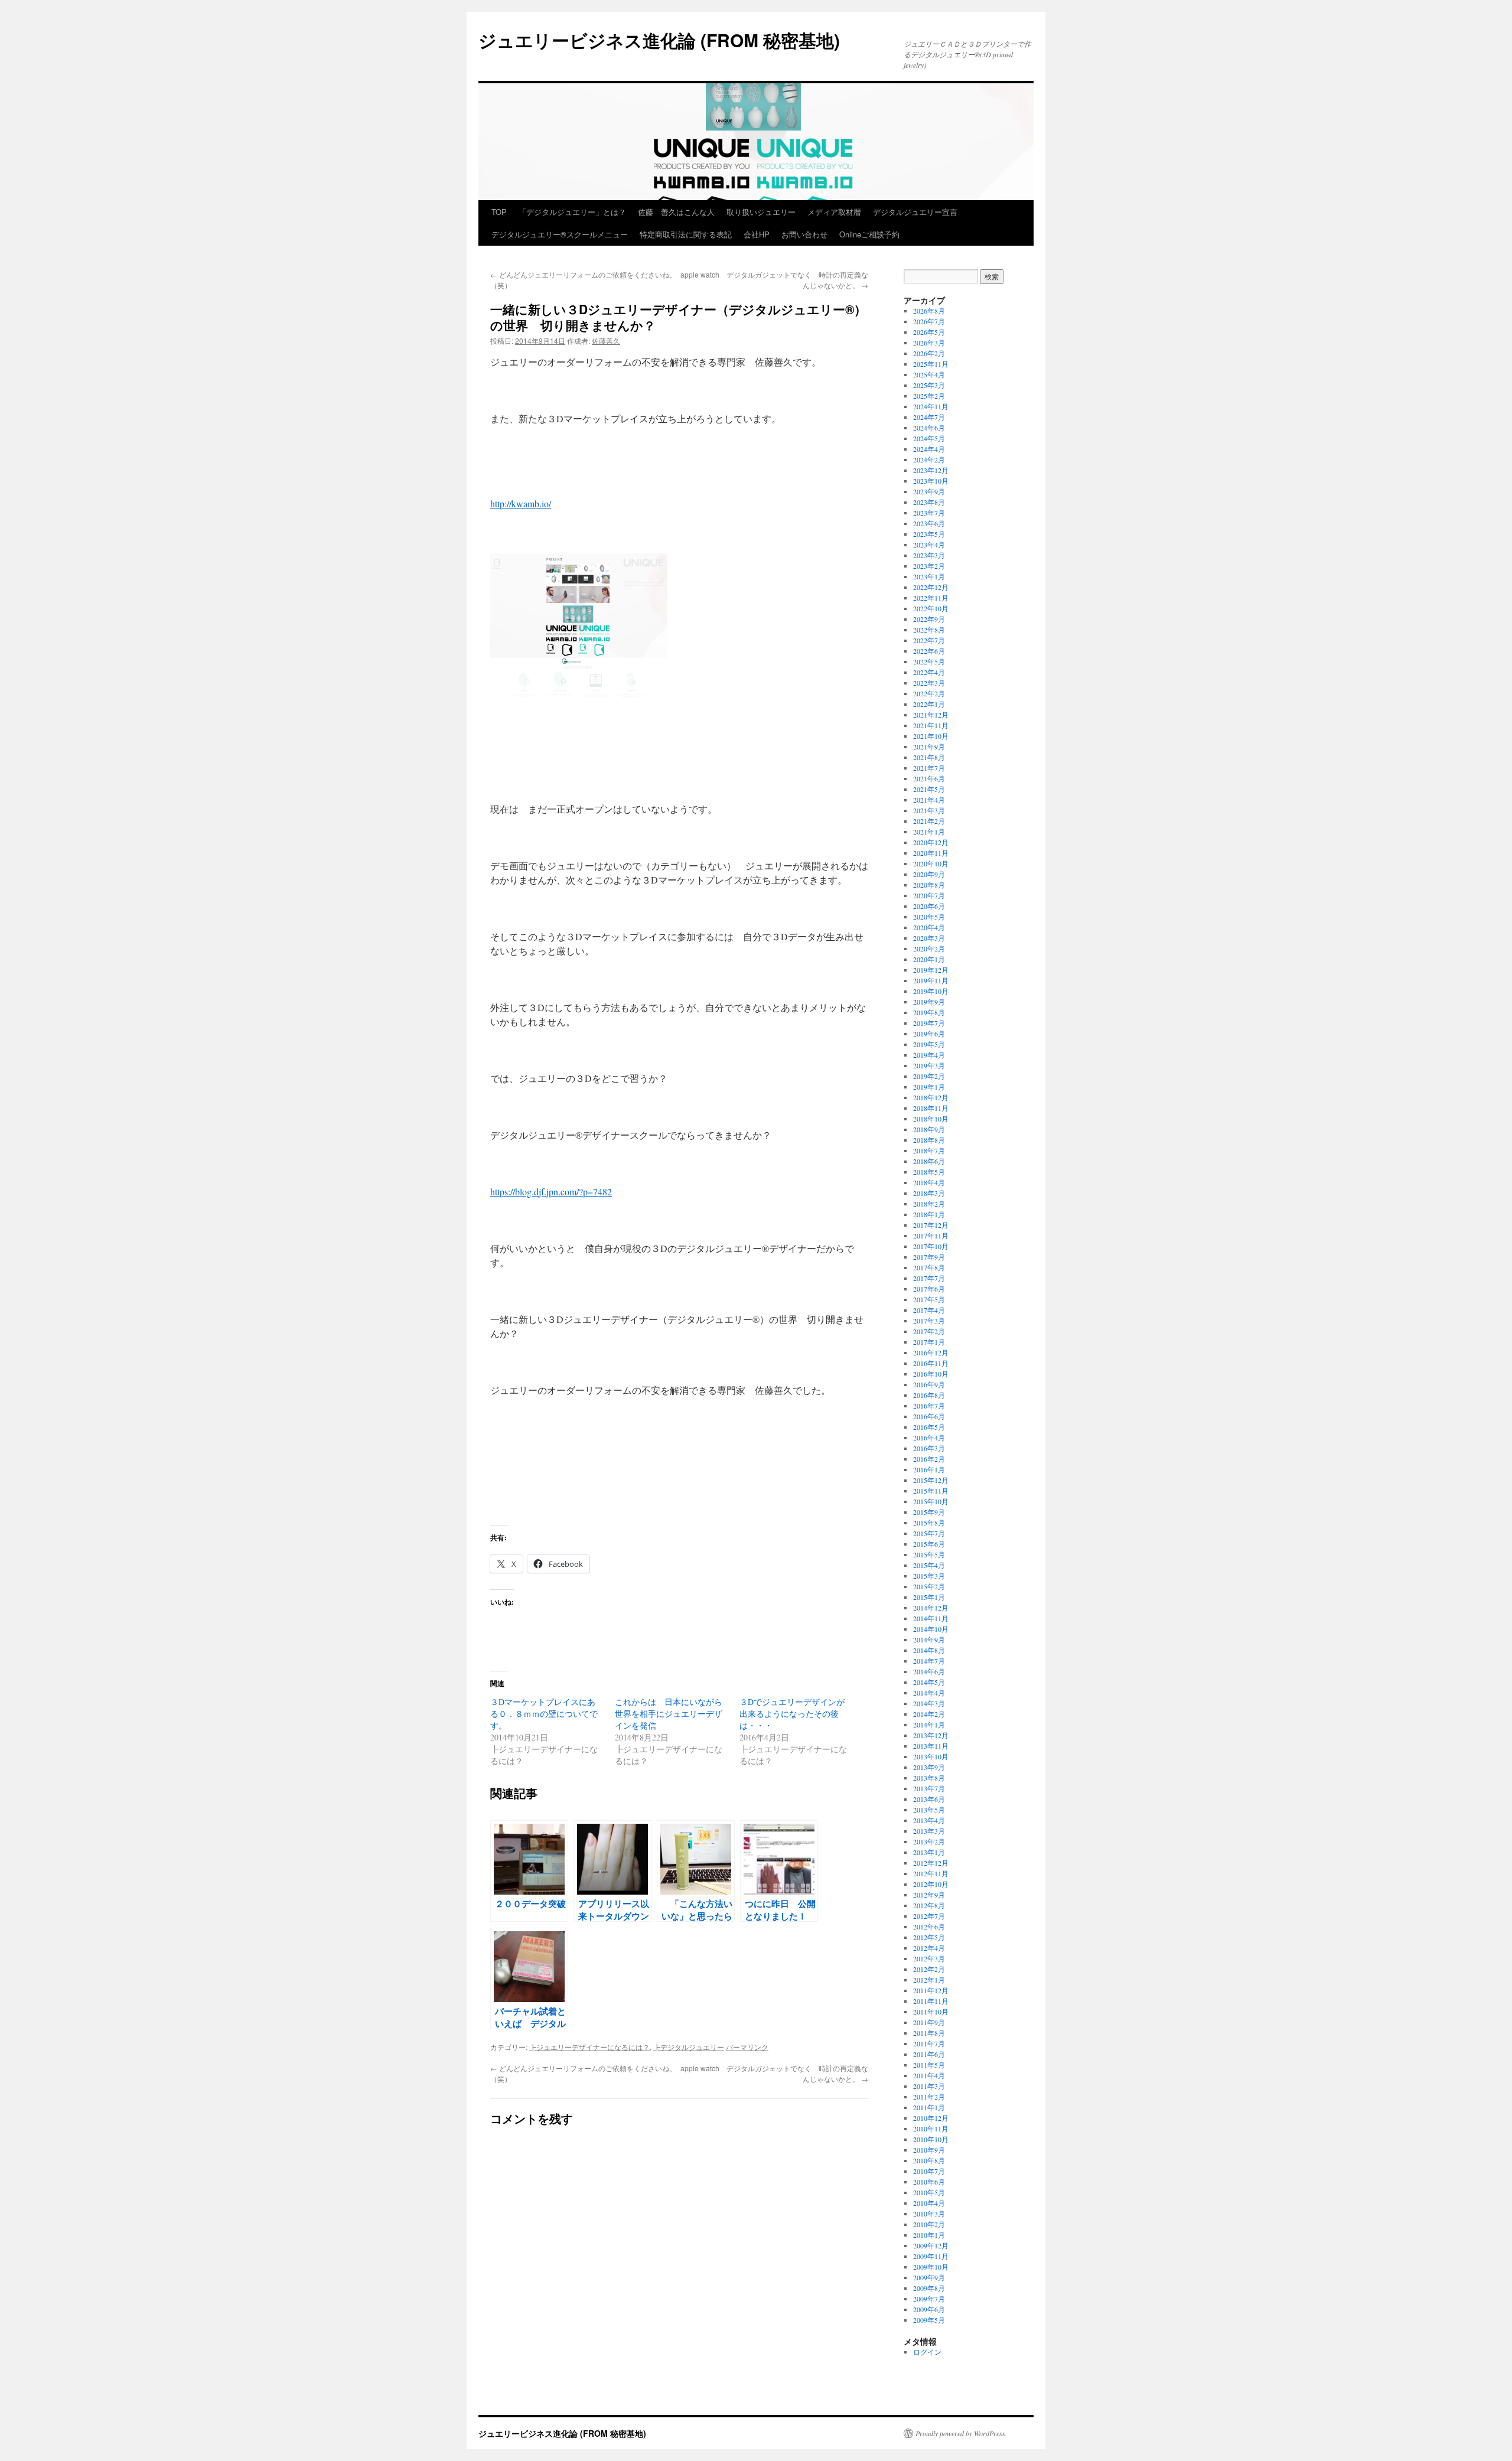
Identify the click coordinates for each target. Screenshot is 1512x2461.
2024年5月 (929, 438)
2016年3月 (929, 1448)
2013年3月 (929, 1831)
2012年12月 (931, 1863)
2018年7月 (929, 1150)
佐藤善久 (606, 340)
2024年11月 (931, 406)
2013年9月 (929, 1767)
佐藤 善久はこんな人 (676, 212)
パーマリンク (747, 2047)
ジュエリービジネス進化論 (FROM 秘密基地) (659, 40)
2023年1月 (929, 576)
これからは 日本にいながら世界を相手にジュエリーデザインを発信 (669, 1714)
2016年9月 (929, 1384)
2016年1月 (929, 1469)
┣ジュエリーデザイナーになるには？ (589, 2047)
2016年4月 (929, 1438)
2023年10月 (931, 481)
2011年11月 (931, 2001)
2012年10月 (931, 1884)
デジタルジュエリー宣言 (915, 212)
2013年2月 (929, 1841)
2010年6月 (929, 2182)
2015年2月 (929, 1586)
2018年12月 (931, 1097)
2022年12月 (931, 587)
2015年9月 (929, 1512)
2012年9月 (929, 1895)
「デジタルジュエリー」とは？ (572, 212)
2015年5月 (929, 1554)
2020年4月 (929, 927)
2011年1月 (929, 2107)
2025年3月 (929, 385)
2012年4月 (929, 1948)
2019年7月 (929, 1023)
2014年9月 (929, 1639)
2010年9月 (929, 2150)
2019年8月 (929, 1012)
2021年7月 (929, 768)
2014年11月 (931, 1618)
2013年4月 (929, 1820)
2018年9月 (929, 1129)
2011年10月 (931, 2012)
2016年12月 (931, 1352)
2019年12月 (931, 970)
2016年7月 (929, 1406)
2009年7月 (929, 2299)
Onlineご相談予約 (869, 234)
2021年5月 (929, 789)
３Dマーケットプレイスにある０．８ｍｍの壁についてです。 (544, 1714)
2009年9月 (929, 2277)
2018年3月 (929, 1193)
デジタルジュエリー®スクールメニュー (560, 234)
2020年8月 (929, 885)
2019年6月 (929, 1034)
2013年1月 (929, 1852)
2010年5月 (929, 2192)
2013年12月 (931, 1735)
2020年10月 (931, 863)
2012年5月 (929, 1937)
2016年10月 (931, 1374)
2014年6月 (929, 1671)
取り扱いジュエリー (761, 212)
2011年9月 (929, 2022)
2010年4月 (929, 2203)
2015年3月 (929, 1576)
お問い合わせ (804, 234)
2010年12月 (931, 2118)
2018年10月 (931, 1119)
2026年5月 (929, 332)
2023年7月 (929, 513)
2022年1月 (929, 704)
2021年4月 (929, 800)
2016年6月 (929, 1416)
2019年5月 (929, 1044)
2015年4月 (929, 1565)
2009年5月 (929, 2320)
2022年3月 (929, 683)
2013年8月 (929, 1778)
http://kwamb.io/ (521, 503)
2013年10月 (931, 1756)
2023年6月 (929, 523)
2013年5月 (929, 1810)
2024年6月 (929, 428)
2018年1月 (929, 1214)
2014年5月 (929, 1682)
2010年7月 (929, 2171)
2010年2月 (929, 2224)
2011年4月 (929, 2075)
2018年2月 (929, 1204)
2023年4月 (929, 545)
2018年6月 (929, 1161)
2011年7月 (929, 2043)
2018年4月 (929, 1182)
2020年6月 (929, 906)
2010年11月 (931, 2128)
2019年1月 (929, 1087)
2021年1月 (929, 832)
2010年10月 (931, 2139)
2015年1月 (929, 1597)
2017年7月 (929, 1278)
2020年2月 (929, 948)
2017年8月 (929, 1267)
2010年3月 (929, 2214)
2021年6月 (929, 778)
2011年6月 (929, 2054)
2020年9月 (929, 874)
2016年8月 (929, 1395)
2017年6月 (929, 1289)
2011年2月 (929, 2097)
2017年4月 (929, 1310)
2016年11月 (931, 1363)
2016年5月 (929, 1427)
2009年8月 (929, 2288)
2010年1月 (929, 2235)
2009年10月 (931, 2267)
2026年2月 (929, 353)
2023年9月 (929, 491)
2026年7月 (929, 321)
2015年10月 (931, 1501)
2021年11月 (931, 725)
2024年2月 (929, 459)
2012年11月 (931, 1873)
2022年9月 (929, 619)
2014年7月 (929, 1661)
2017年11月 (931, 1236)
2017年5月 (929, 1299)
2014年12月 (931, 1608)
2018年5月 (929, 1172)
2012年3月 (929, 1958)
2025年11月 (931, 364)
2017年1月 (929, 1342)
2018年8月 (929, 1140)
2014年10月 (931, 1629)
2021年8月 (929, 757)
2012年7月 (929, 1916)
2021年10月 (931, 736)
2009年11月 (931, 2256)
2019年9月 (929, 1002)
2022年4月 (929, 672)
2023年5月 (929, 534)
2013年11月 (931, 1746)
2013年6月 (929, 1799)
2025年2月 (929, 396)
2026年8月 (929, 311)
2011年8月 (929, 2033)
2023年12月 (931, 470)
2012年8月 (929, 1905)
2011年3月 (929, 2086)
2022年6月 (929, 651)
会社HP (757, 234)
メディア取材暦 (834, 212)
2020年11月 (931, 853)
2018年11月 (931, 1108)
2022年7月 (929, 640)
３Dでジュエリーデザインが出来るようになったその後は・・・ (792, 1714)
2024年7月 (929, 417)
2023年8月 (929, 502)
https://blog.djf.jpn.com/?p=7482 (551, 1192)
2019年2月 (929, 1076)
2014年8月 (929, 1650)
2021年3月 (929, 810)
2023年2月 (929, 566)
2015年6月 (929, 1544)
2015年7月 (929, 1533)
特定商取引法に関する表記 (686, 234)
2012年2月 (929, 1969)
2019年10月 (931, 991)
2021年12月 (931, 715)
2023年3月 (929, 555)
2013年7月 (929, 1788)
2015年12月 (931, 1480)
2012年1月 (929, 1980)
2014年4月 (929, 1693)
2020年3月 (929, 938)
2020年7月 (929, 895)
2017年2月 (929, 1331)
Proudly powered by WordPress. (961, 2433)
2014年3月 (929, 1703)
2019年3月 (929, 1065)
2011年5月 (929, 2065)
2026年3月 (929, 343)
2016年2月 (929, 1459)
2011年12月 (931, 1990)
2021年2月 (929, 821)
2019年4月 (929, 1055)
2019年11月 (931, 980)
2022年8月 (929, 630)
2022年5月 (929, 661)
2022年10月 (931, 608)
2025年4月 (929, 374)
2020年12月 (931, 842)
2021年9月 (929, 747)
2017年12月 (931, 1225)
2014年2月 (929, 1714)
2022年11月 (931, 598)
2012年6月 (929, 1927)
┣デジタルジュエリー (689, 2047)
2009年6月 (929, 2309)
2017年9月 (929, 1257)
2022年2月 (929, 693)
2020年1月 (929, 959)
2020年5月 (929, 917)
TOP (499, 212)
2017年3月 (929, 1321)
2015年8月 (929, 1523)
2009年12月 (931, 2245)
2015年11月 (931, 1491)
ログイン (927, 2352)
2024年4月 (929, 449)
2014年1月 (929, 1725)
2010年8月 (929, 2160)
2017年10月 (931, 1246)
